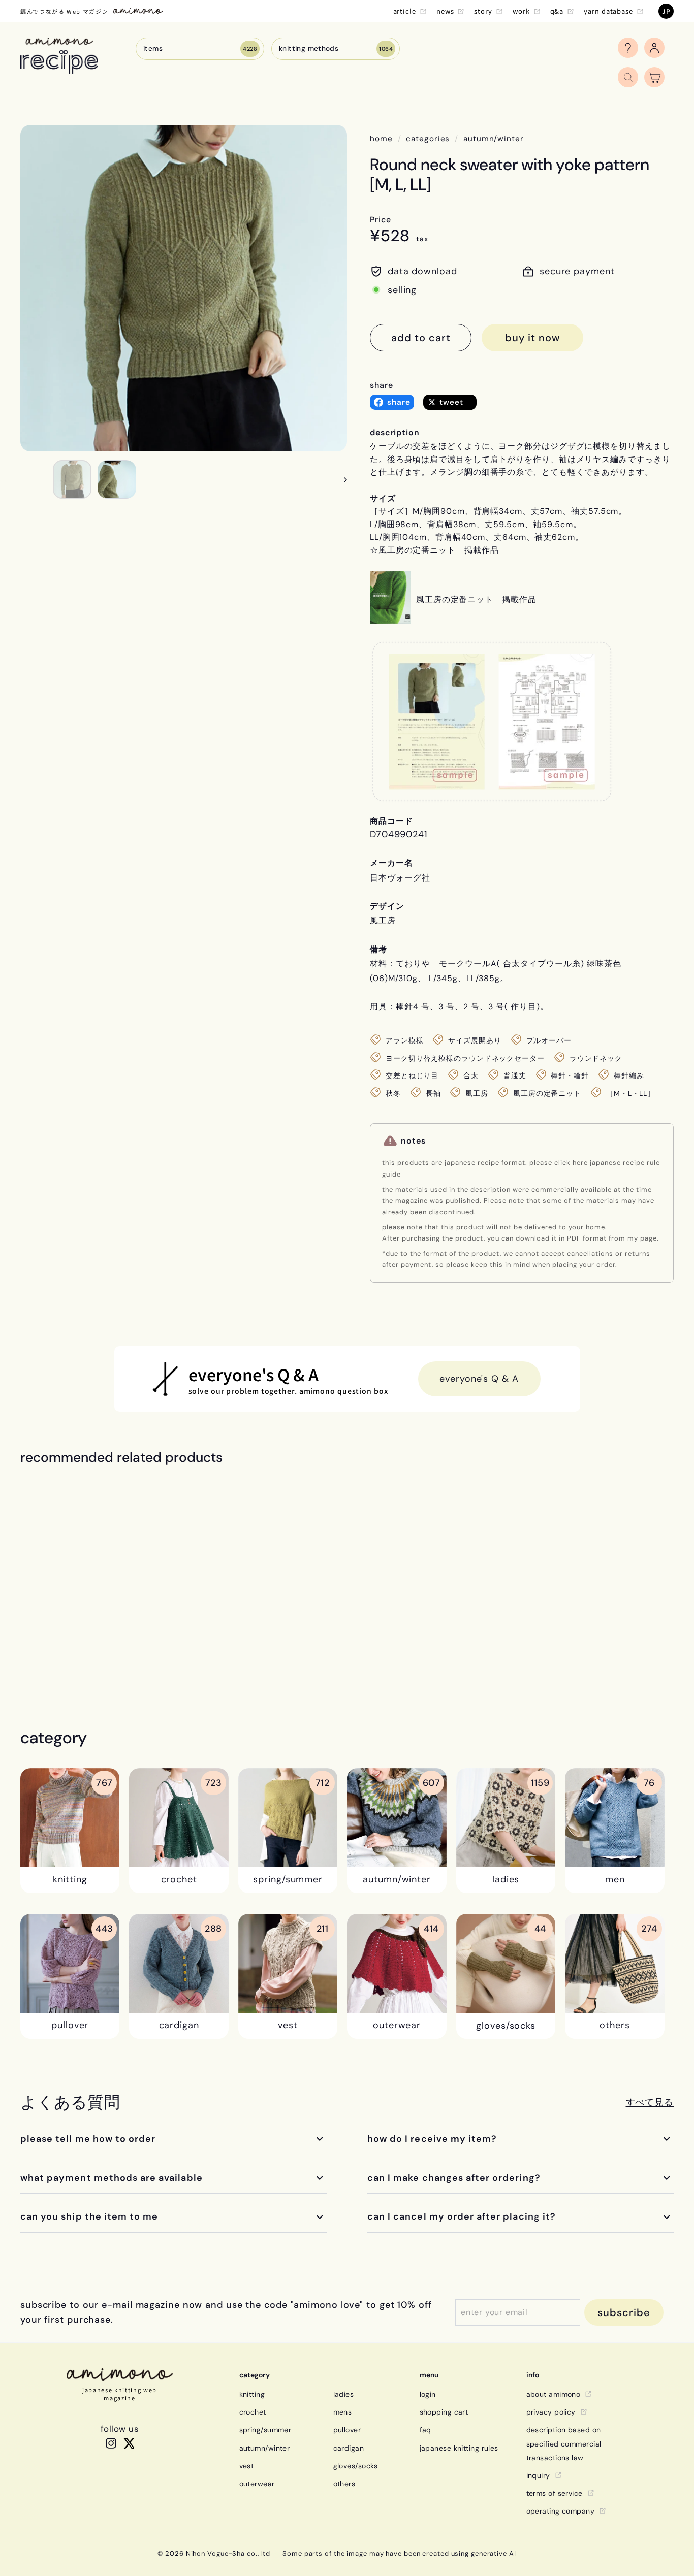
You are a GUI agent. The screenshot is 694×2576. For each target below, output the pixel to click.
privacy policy (551, 2412)
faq (425, 2430)
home (381, 139)
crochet (253, 2412)
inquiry (538, 2475)
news (445, 11)
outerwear (257, 2484)
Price (381, 220)
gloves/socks (356, 2466)
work (521, 11)
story (483, 11)
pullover (347, 2430)
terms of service (555, 2493)
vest (247, 2466)
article (405, 11)
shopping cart (444, 2412)
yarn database (608, 11)
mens (343, 2412)
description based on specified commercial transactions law (564, 2443)
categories (428, 139)
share (382, 385)
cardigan (349, 2448)
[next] (341, 479)
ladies (344, 2394)
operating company (561, 2511)
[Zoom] (184, 288)
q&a (557, 11)
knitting (252, 2394)
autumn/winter (494, 139)
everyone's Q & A (479, 1379)
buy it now (533, 338)
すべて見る (650, 2102)
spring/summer (265, 2430)
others (344, 2484)
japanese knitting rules (459, 2448)
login (428, 2394)
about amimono (554, 2394)
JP (666, 11)
